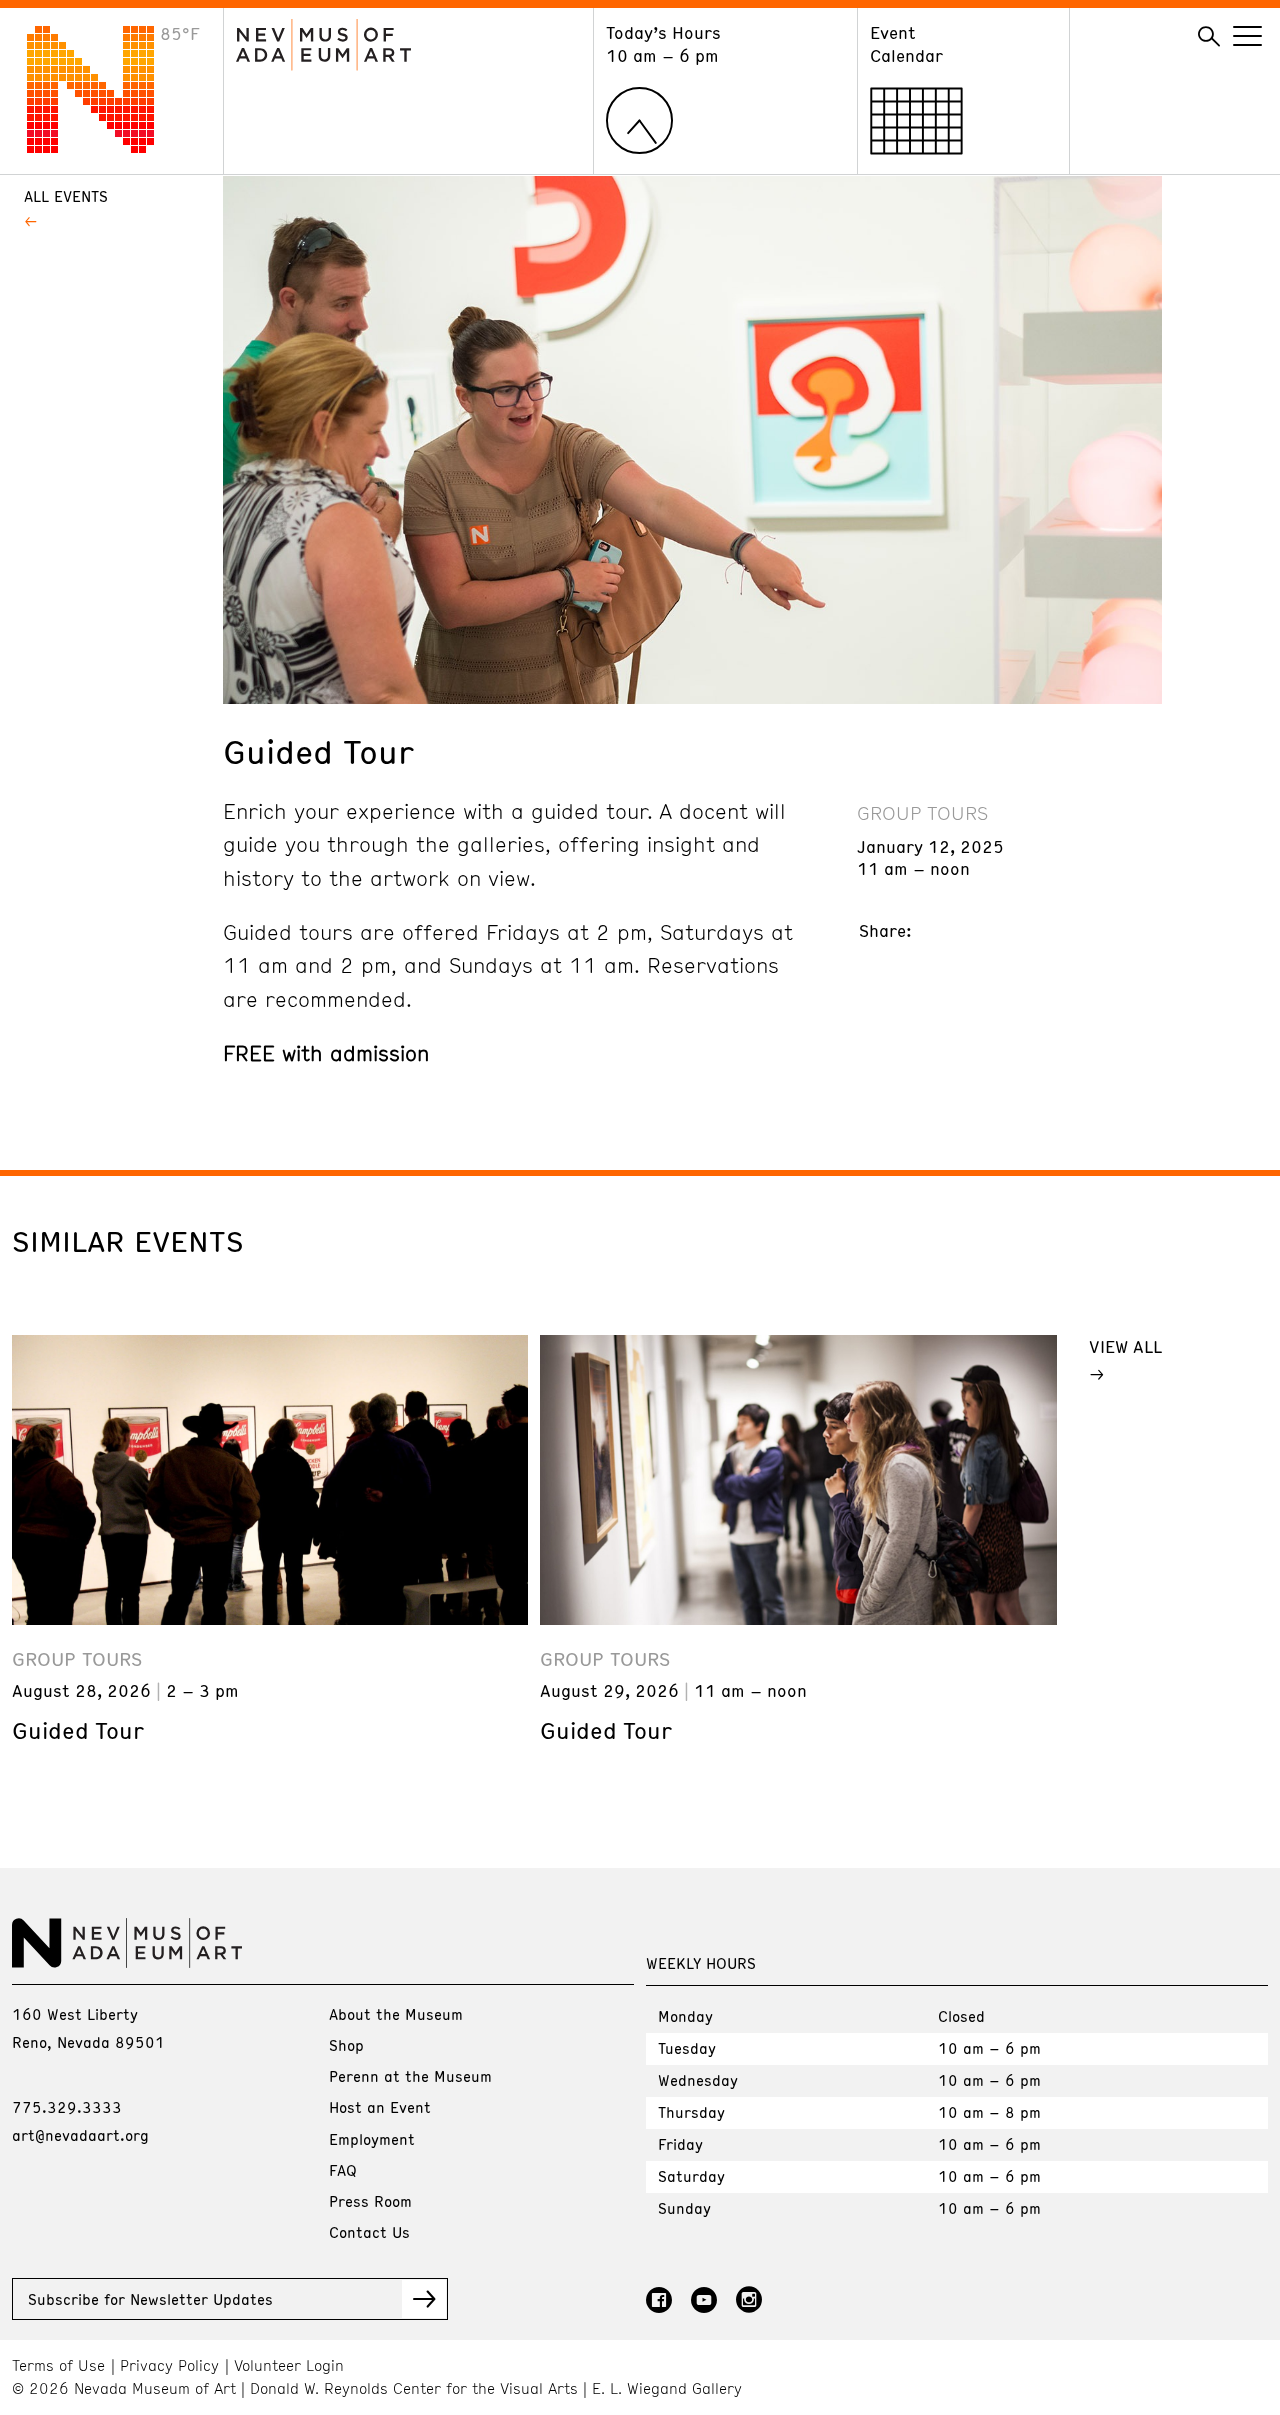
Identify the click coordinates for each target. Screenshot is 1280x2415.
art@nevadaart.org (80, 2135)
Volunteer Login (289, 2365)
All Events (66, 196)
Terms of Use (58, 2365)
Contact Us (369, 2232)
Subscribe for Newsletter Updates (150, 2299)
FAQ (343, 2170)
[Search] (1209, 37)
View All (1125, 1346)
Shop (346, 2045)
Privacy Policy (169, 2365)
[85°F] (106, 147)
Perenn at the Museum (410, 2076)
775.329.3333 (67, 2107)
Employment (372, 2139)
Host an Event (380, 2107)
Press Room (370, 2201)
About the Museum (396, 2014)
